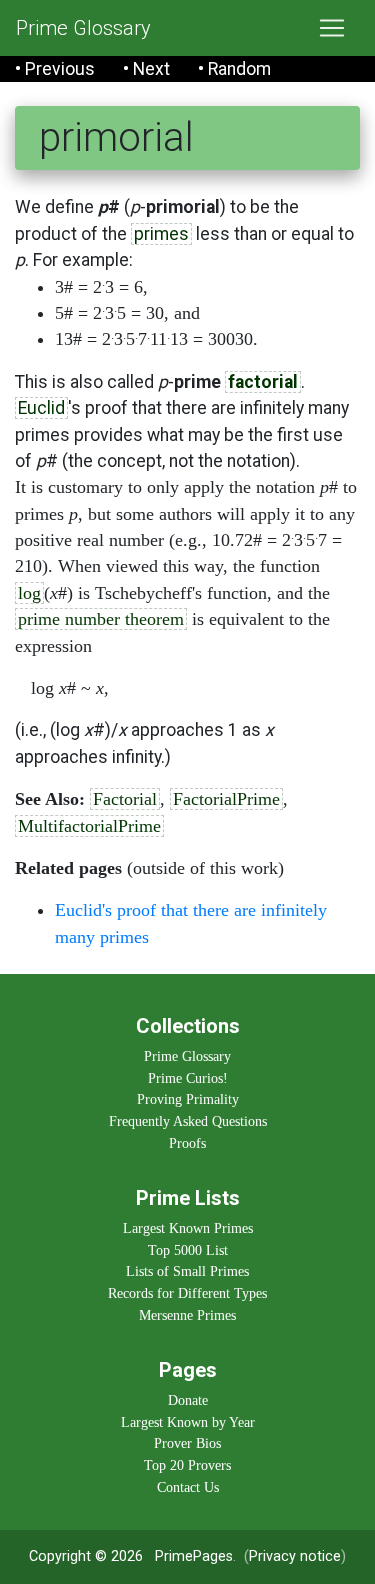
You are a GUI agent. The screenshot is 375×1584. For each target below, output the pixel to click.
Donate (188, 1400)
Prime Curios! (188, 1078)
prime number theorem (101, 619)
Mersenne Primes (187, 1315)
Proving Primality (188, 1099)
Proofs (187, 1143)
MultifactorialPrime (89, 826)
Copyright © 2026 (86, 1556)
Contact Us (188, 1487)
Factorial (125, 799)
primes (161, 234)
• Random (234, 69)
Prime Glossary (83, 28)
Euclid (41, 408)
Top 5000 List (188, 1250)
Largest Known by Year (188, 1422)
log (29, 593)
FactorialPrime (226, 799)
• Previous (55, 69)
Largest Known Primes (188, 1228)
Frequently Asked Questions (188, 1121)
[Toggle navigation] (332, 28)
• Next (146, 69)
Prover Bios (187, 1443)
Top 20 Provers (187, 1465)
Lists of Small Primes (187, 1271)
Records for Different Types (187, 1293)
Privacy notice (295, 1556)
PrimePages (194, 1556)
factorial (263, 382)
